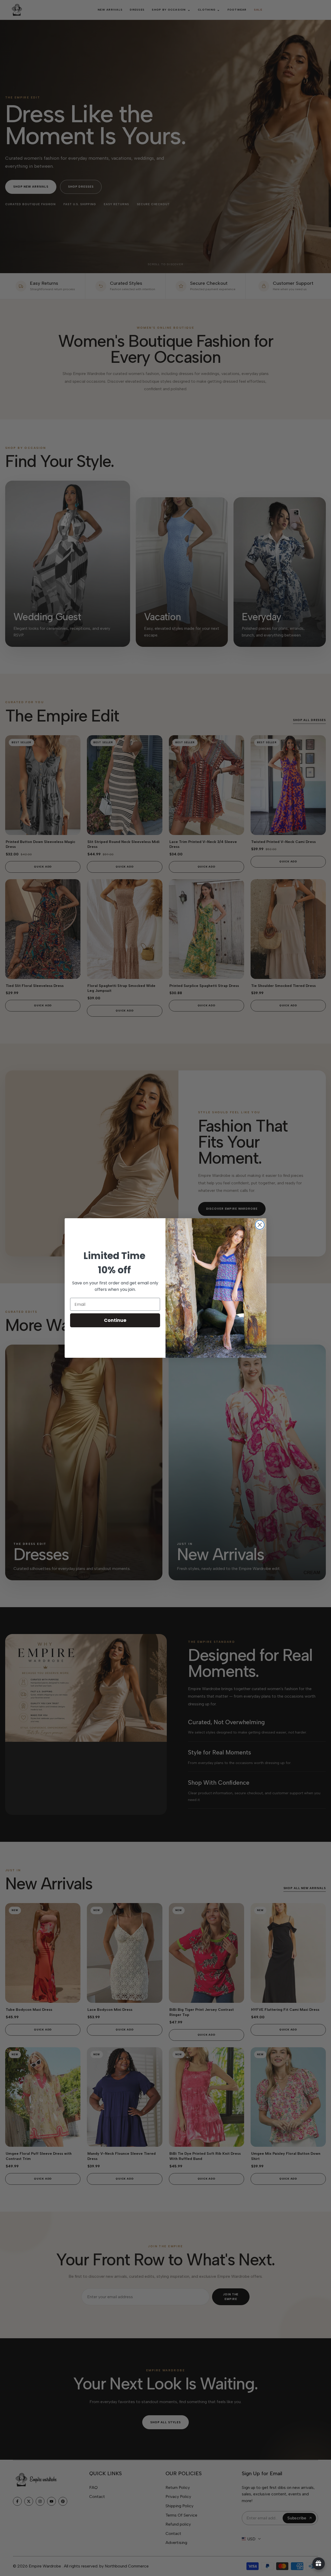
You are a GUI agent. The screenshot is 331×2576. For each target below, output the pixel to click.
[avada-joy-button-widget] (319, 2564)
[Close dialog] (260, 1225)
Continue (115, 1320)
